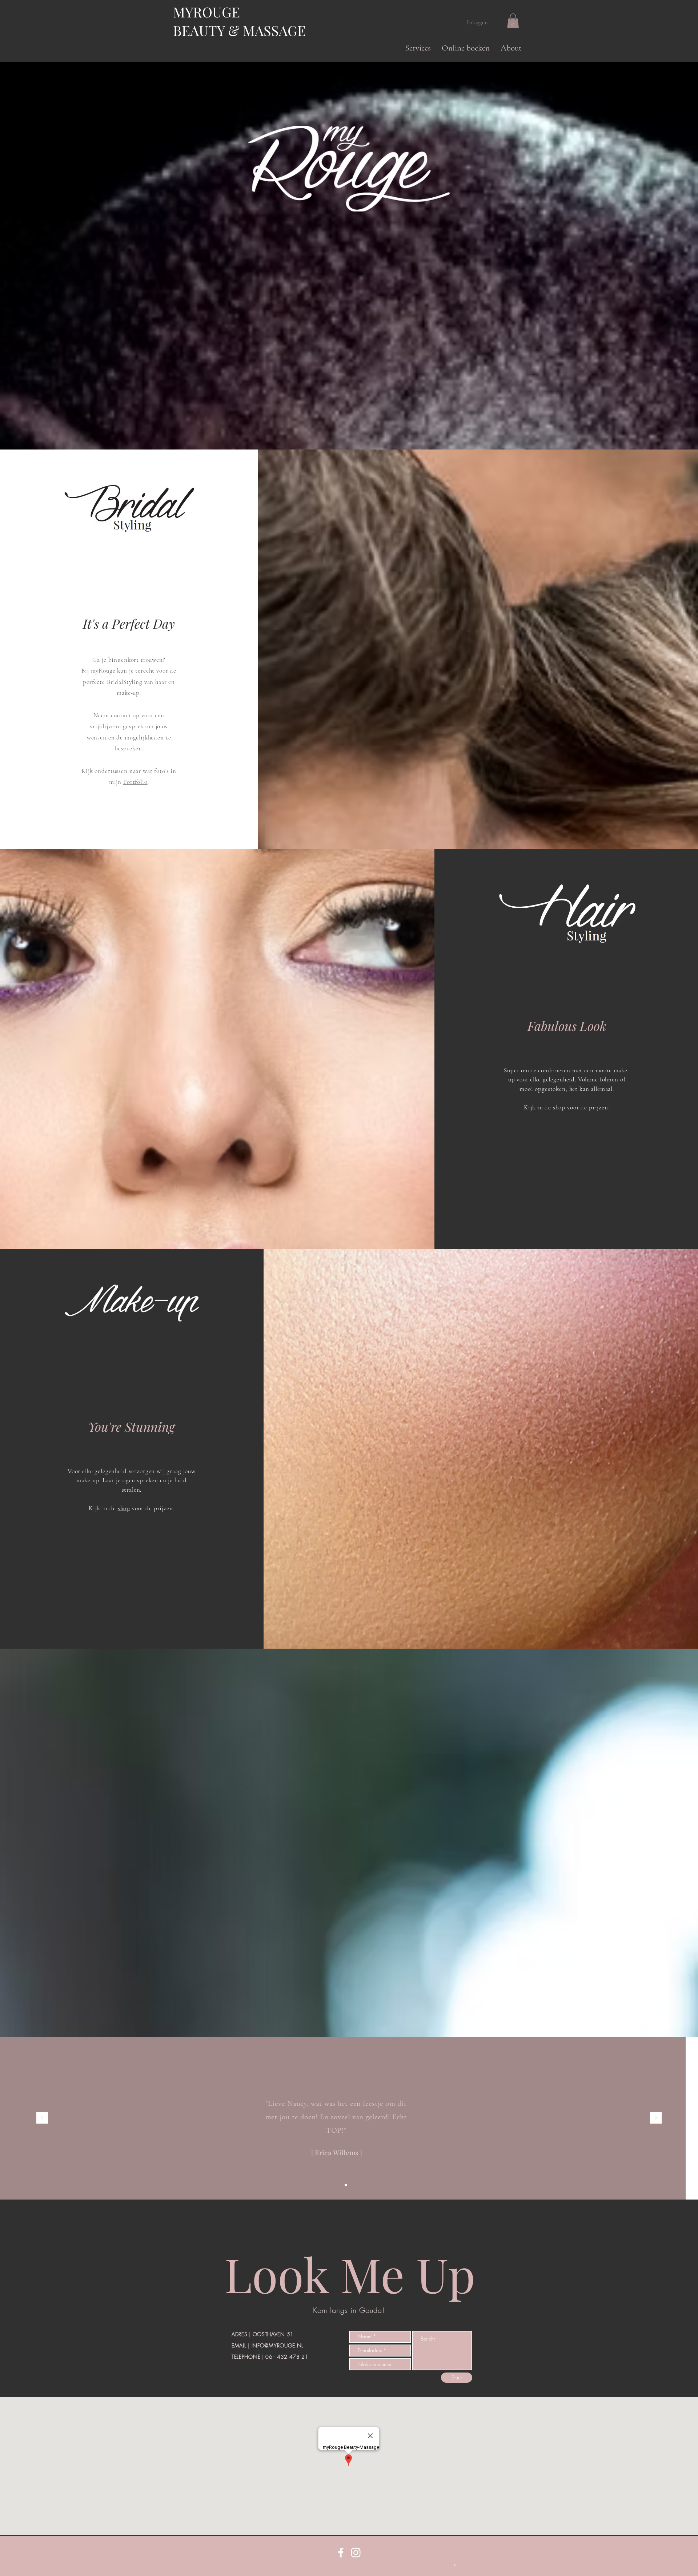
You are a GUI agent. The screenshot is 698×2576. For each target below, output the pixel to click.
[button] (418, 48)
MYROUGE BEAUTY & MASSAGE (239, 21)
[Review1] (339, 2185)
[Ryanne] (359, 2185)
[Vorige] (42, 2118)
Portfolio (135, 782)
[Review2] (346, 2185)
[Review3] (352, 2185)
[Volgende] (656, 2118)
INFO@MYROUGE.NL (278, 2345)
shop (559, 1107)
